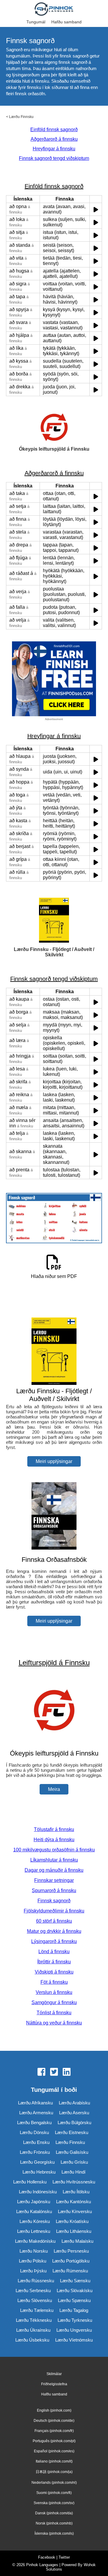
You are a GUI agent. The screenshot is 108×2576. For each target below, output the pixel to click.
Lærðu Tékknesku (34, 2320)
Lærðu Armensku (36, 2113)
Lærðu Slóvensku (35, 2300)
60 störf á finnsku (54, 1921)
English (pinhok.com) (54, 2410)
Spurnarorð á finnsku (54, 1890)
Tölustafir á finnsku (54, 1829)
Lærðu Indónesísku (38, 2192)
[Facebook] (41, 2072)
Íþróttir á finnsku (54, 1962)
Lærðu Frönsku (35, 2152)
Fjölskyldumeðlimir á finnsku (54, 1911)
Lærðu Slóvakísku (75, 2290)
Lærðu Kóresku (35, 2221)
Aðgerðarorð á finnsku (54, 139)
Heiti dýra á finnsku (54, 1840)
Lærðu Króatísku (72, 2221)
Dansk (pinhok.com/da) (54, 2513)
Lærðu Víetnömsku (74, 2340)
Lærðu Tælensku (37, 2310)
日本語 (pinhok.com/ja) (54, 2472)
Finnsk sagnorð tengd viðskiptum (54, 158)
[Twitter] (54, 2072)
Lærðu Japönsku (34, 2202)
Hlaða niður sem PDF (54, 1276)
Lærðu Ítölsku (76, 2192)
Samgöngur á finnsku (54, 2002)
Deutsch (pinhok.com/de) (54, 2421)
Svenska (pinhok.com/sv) (54, 2503)
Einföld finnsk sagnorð (54, 130)
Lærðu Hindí (73, 2172)
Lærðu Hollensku (30, 2182)
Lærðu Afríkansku (35, 2103)
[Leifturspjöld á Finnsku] (54, 1742)
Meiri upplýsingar (54, 1461)
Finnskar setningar (54, 1880)
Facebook (47, 2557)
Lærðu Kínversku (75, 2211)
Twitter (64, 2557)
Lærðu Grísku (74, 2162)
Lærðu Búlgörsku (74, 2123)
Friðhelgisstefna (54, 2384)
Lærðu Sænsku (75, 2281)
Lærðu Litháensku (74, 2231)
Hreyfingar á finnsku (54, 149)
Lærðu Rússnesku (36, 2281)
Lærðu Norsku (34, 2251)
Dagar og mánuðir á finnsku (54, 1870)
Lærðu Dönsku (34, 2132)
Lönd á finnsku (54, 1952)
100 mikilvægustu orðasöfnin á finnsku (54, 1850)
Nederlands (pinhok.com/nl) (54, 2483)
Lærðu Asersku (74, 2113)
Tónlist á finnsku (54, 2013)
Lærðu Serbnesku (33, 2290)
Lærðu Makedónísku (35, 2241)
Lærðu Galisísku (72, 2152)
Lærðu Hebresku (39, 2172)
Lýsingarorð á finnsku (54, 1941)
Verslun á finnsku (54, 1992)
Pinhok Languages (42, 2565)
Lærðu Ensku (36, 2142)
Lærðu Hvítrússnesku (74, 2182)
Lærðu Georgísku (37, 2162)
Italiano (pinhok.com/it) (54, 2461)
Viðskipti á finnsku (54, 1972)
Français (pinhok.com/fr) (54, 2431)
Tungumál (36, 22)
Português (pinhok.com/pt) (54, 2441)
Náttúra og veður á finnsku (54, 2023)
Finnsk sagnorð (54, 1901)
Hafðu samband (66, 22)
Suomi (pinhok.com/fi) (54, 2493)
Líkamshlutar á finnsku (54, 1860)
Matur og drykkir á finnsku (54, 1931)
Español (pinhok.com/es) (54, 2451)
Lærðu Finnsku (21, 117)
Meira (54, 1789)
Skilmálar (54, 2374)
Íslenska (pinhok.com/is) (54, 2533)
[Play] (96, 209)
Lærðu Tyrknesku (75, 2320)
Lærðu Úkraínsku (33, 2330)
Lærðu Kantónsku (73, 2202)
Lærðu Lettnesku (34, 2231)
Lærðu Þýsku (33, 2271)
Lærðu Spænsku (74, 2300)
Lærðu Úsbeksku (32, 2340)
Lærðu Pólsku (33, 2261)
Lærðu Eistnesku (72, 2132)
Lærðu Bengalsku (34, 2123)
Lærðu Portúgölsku (71, 2261)
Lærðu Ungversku (74, 2330)
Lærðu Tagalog (74, 2310)
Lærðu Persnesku (71, 2251)
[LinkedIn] (67, 2072)
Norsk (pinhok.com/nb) (54, 2523)
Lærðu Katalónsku (34, 2211)
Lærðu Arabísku (74, 2103)
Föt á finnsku (54, 1982)
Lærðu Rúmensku (70, 2271)
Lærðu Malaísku (77, 2241)
